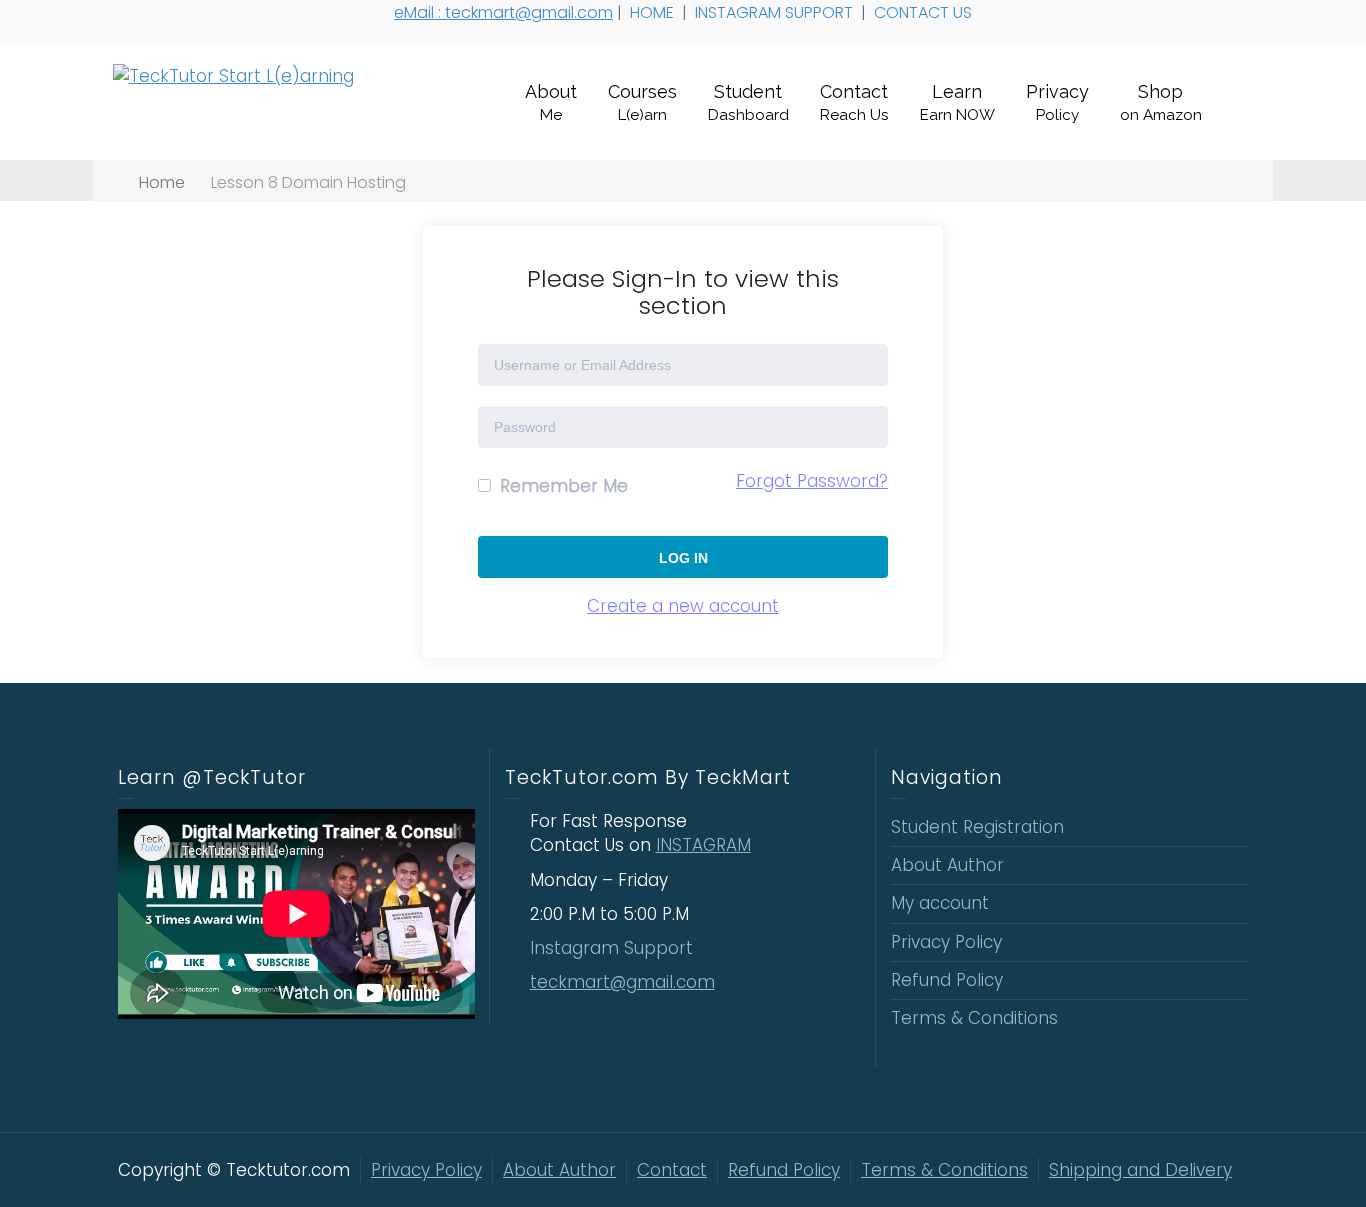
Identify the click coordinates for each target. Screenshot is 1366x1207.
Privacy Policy (946, 942)
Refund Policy (947, 980)
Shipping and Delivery (1140, 1170)
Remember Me (561, 486)
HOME (654, 12)
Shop (1161, 102)
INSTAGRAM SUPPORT (776, 12)
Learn (957, 102)
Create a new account (683, 606)
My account (940, 903)
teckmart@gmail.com (622, 982)
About (551, 102)
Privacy (1057, 102)
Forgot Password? (812, 481)
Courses (642, 102)
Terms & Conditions (974, 1018)
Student (748, 102)
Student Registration (977, 827)
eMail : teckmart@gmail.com (503, 12)
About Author (947, 865)
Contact (854, 102)
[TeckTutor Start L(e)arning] (233, 75)
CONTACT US (925, 12)
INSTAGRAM (703, 845)
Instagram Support (614, 948)
